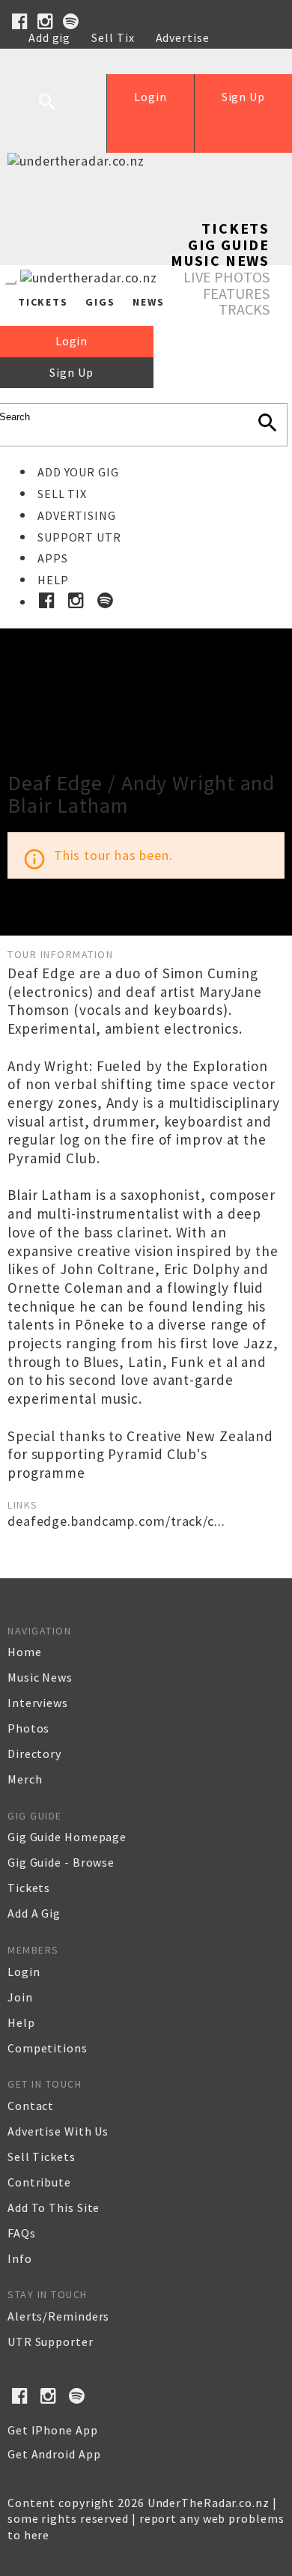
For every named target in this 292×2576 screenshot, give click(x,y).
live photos (226, 277)
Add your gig (78, 472)
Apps (53, 558)
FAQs (22, 2233)
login (24, 1972)
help (21, 2022)
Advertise (183, 37)
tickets (29, 1888)
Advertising (77, 515)
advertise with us (58, 2131)
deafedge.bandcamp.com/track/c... (116, 1521)
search (58, 113)
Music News (220, 260)
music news (40, 1677)
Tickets (235, 228)
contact (31, 2106)
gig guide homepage (67, 1837)
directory (34, 1754)
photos (28, 1728)
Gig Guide (229, 245)
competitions (48, 2048)
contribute (39, 2182)
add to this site (54, 2207)
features (236, 293)
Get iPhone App (53, 2430)
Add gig (49, 37)
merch (25, 1779)
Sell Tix (113, 37)
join (20, 1997)
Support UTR (79, 537)
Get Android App (54, 2454)
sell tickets (42, 2157)
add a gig (34, 1913)
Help (122, 54)
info (20, 2258)
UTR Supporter (51, 2342)
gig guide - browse (61, 1862)
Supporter (58, 54)
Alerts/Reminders (58, 2316)
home (25, 1652)
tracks (244, 309)
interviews (38, 1703)
